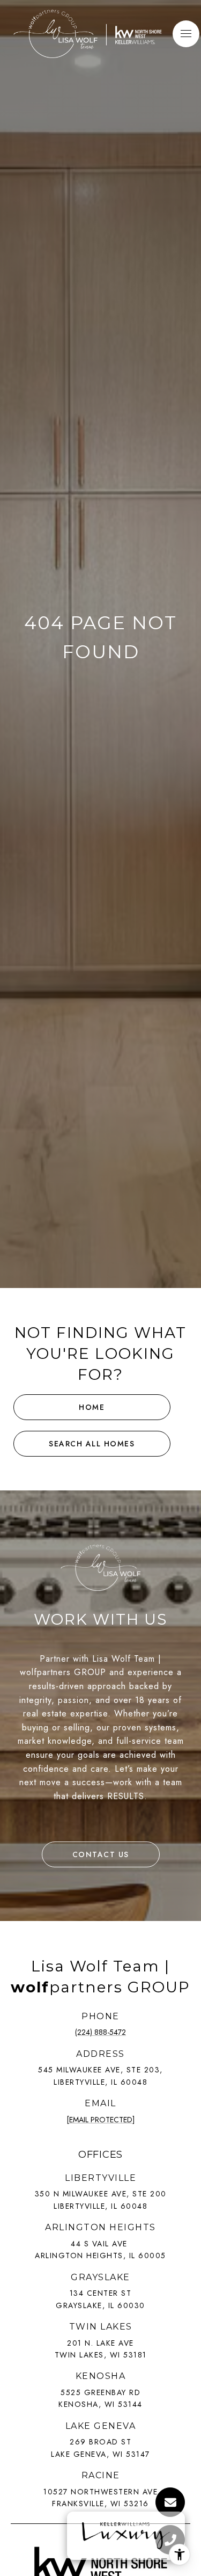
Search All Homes (92, 1444)
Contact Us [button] (101, 1854)
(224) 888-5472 (100, 2032)
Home (92, 1407)
